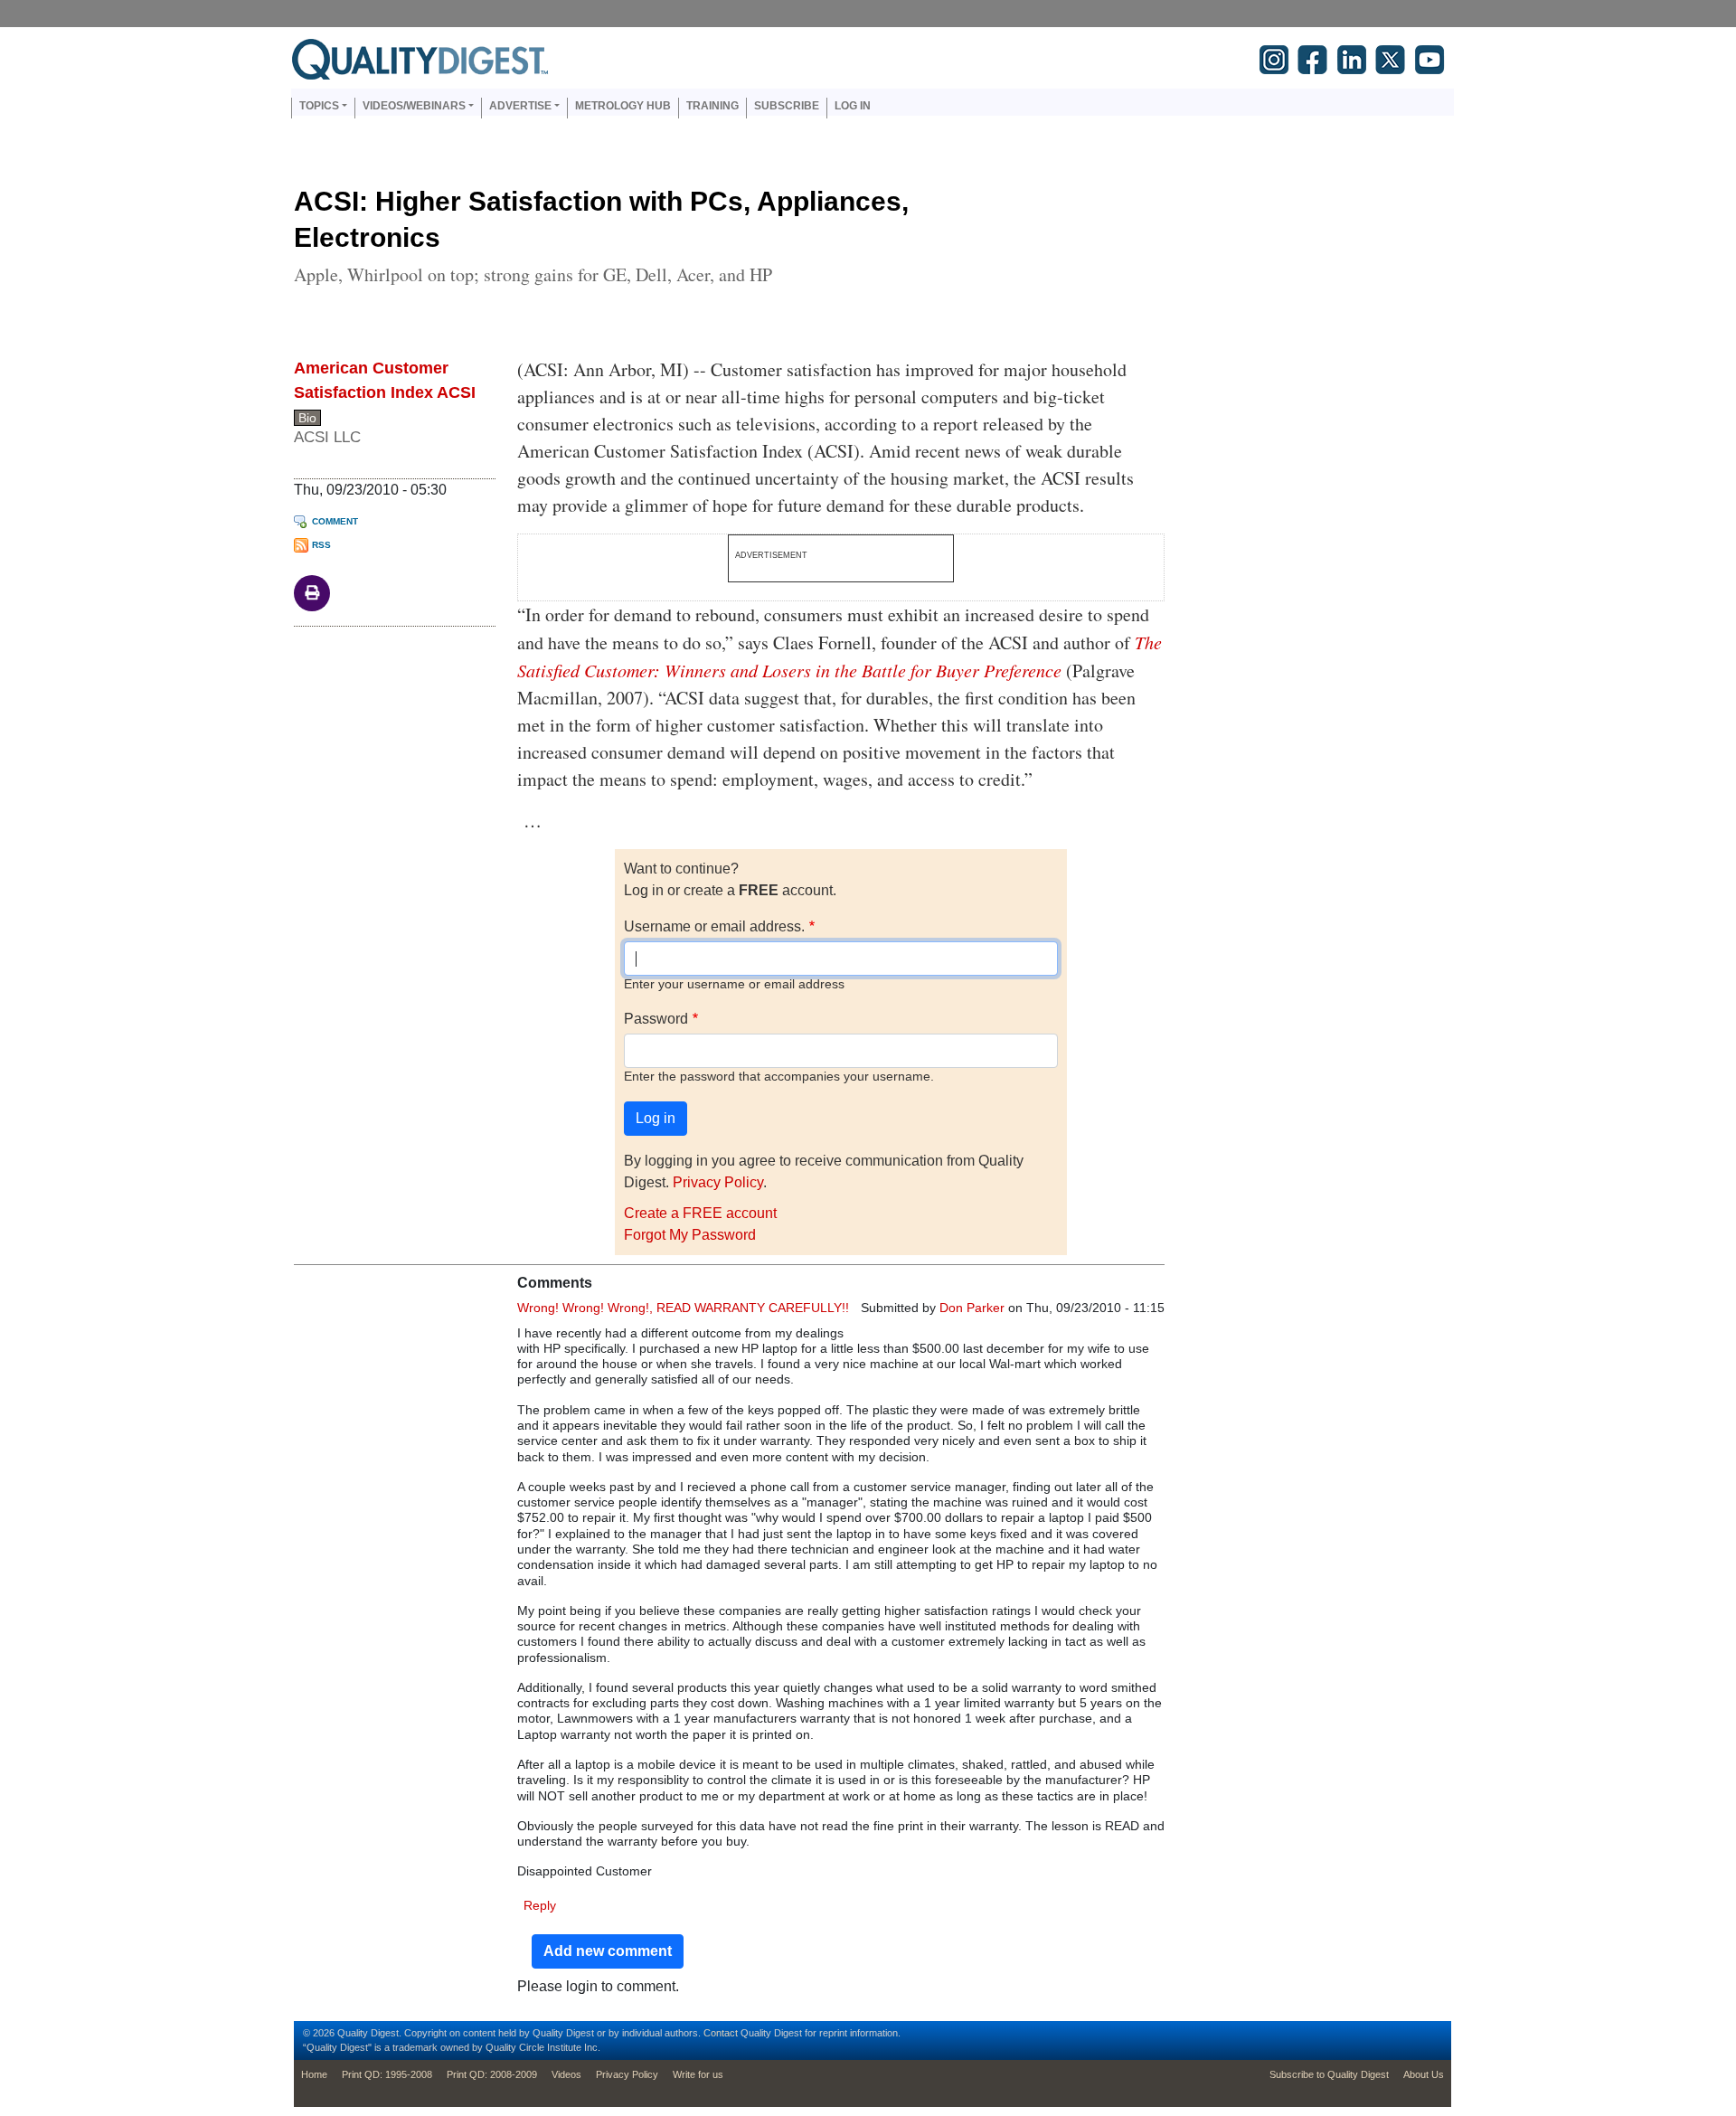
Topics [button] (319, 106)
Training (712, 106)
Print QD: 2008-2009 (492, 2074)
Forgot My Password (690, 1235)
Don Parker (972, 1308)
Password (656, 1019)
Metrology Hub (623, 106)
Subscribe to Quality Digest (1329, 2074)
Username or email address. (714, 926)
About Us (1424, 2074)
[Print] (312, 592)
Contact (721, 2033)
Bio (307, 418)
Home (314, 2074)
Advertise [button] (520, 106)
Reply (540, 1905)
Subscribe (787, 106)
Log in (853, 106)
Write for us (698, 2074)
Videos (566, 2074)
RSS (321, 545)
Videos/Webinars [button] (414, 106)
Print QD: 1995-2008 (387, 2074)
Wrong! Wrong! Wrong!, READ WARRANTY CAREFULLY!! (683, 1308)
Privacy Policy (718, 1182)
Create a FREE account (700, 1213)
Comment (335, 521)
